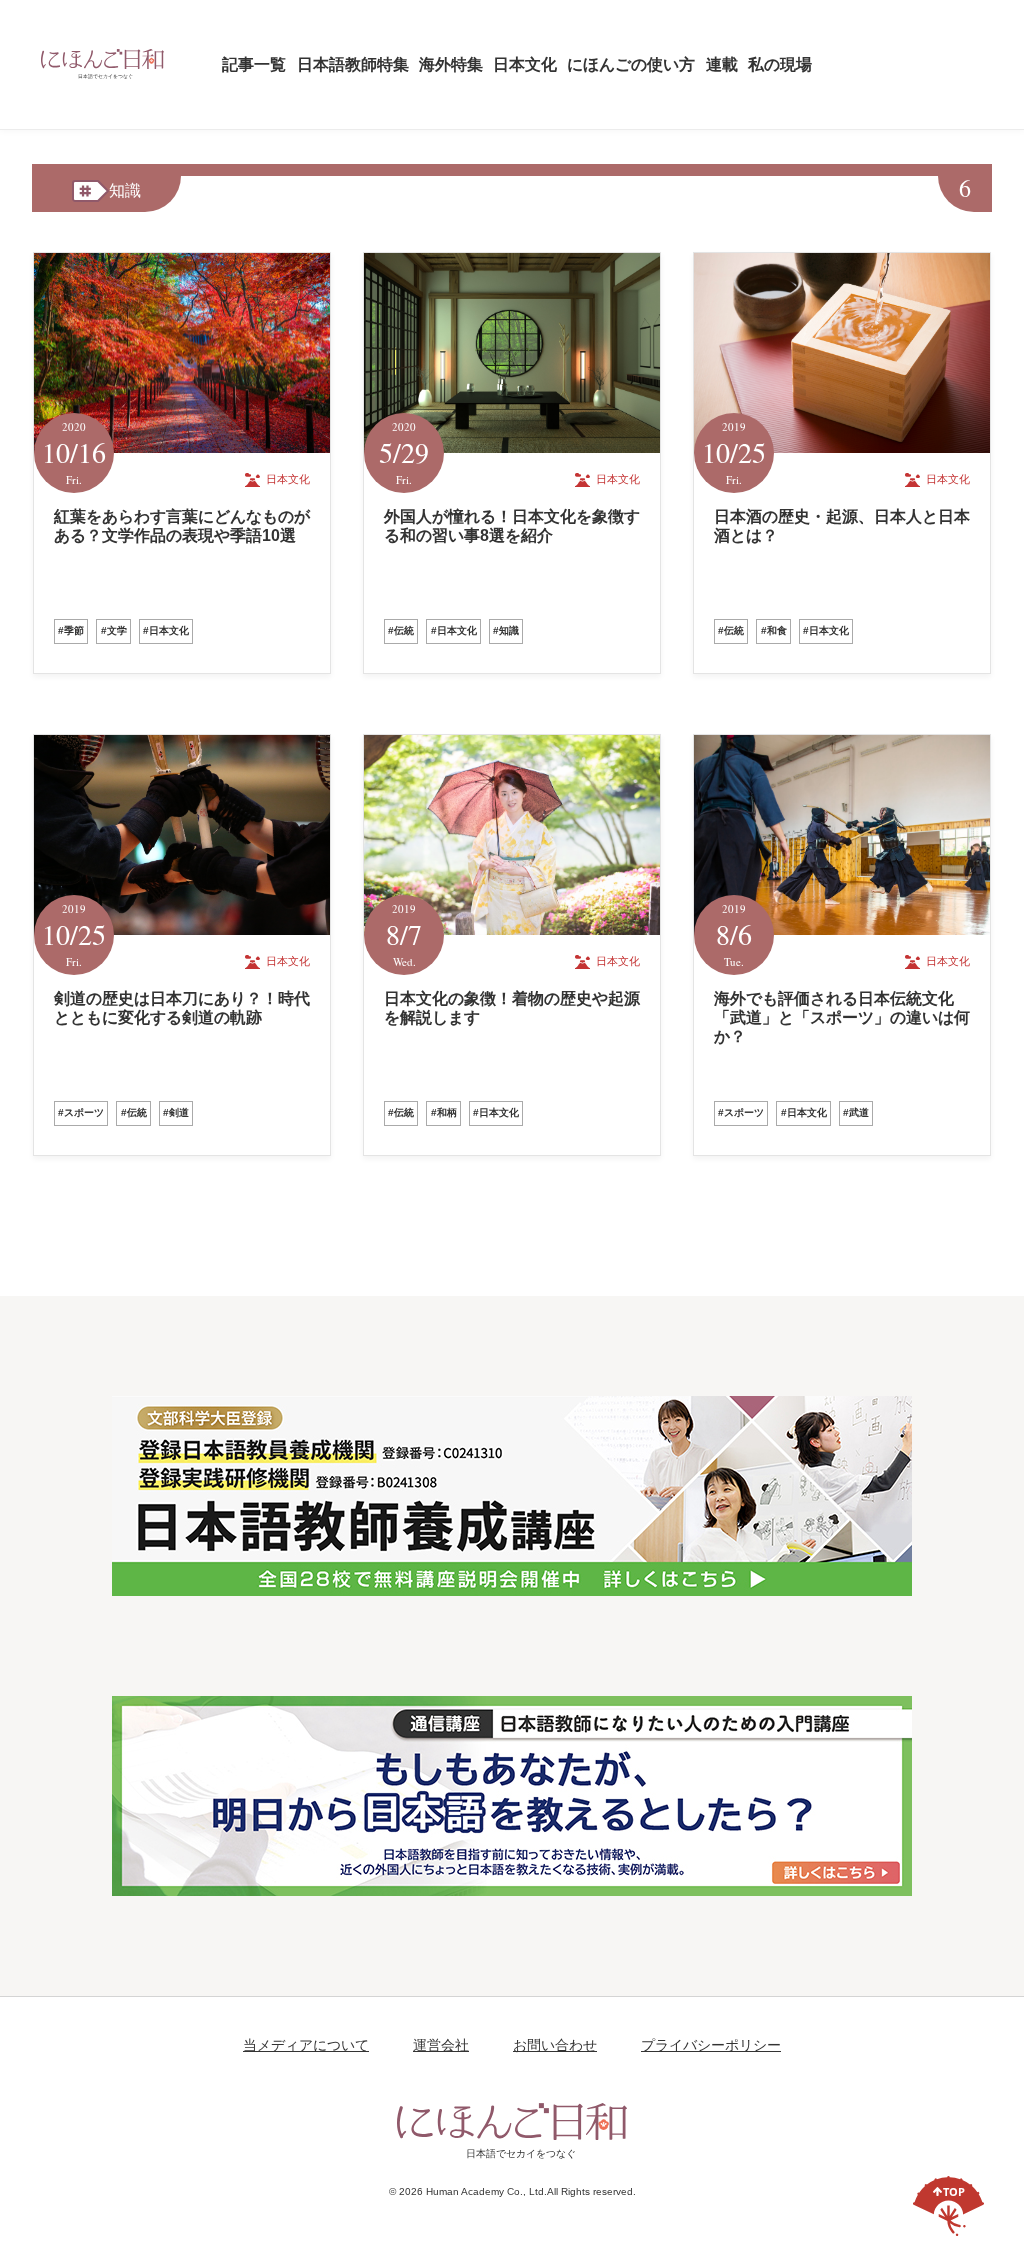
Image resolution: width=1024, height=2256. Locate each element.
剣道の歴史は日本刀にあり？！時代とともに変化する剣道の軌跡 (182, 1008)
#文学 (114, 630)
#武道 (856, 1112)
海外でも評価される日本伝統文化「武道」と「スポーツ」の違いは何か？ (842, 1017)
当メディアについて (306, 2045)
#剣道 (176, 1112)
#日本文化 (166, 630)
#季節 (71, 630)
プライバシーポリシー (711, 2045)
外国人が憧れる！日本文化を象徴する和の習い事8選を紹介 (512, 526)
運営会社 (441, 2045)
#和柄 (444, 1112)
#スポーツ (81, 1112)
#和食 (774, 630)
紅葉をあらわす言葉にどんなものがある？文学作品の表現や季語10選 (182, 526)
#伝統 (401, 630)
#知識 (506, 630)
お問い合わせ (555, 2045)
